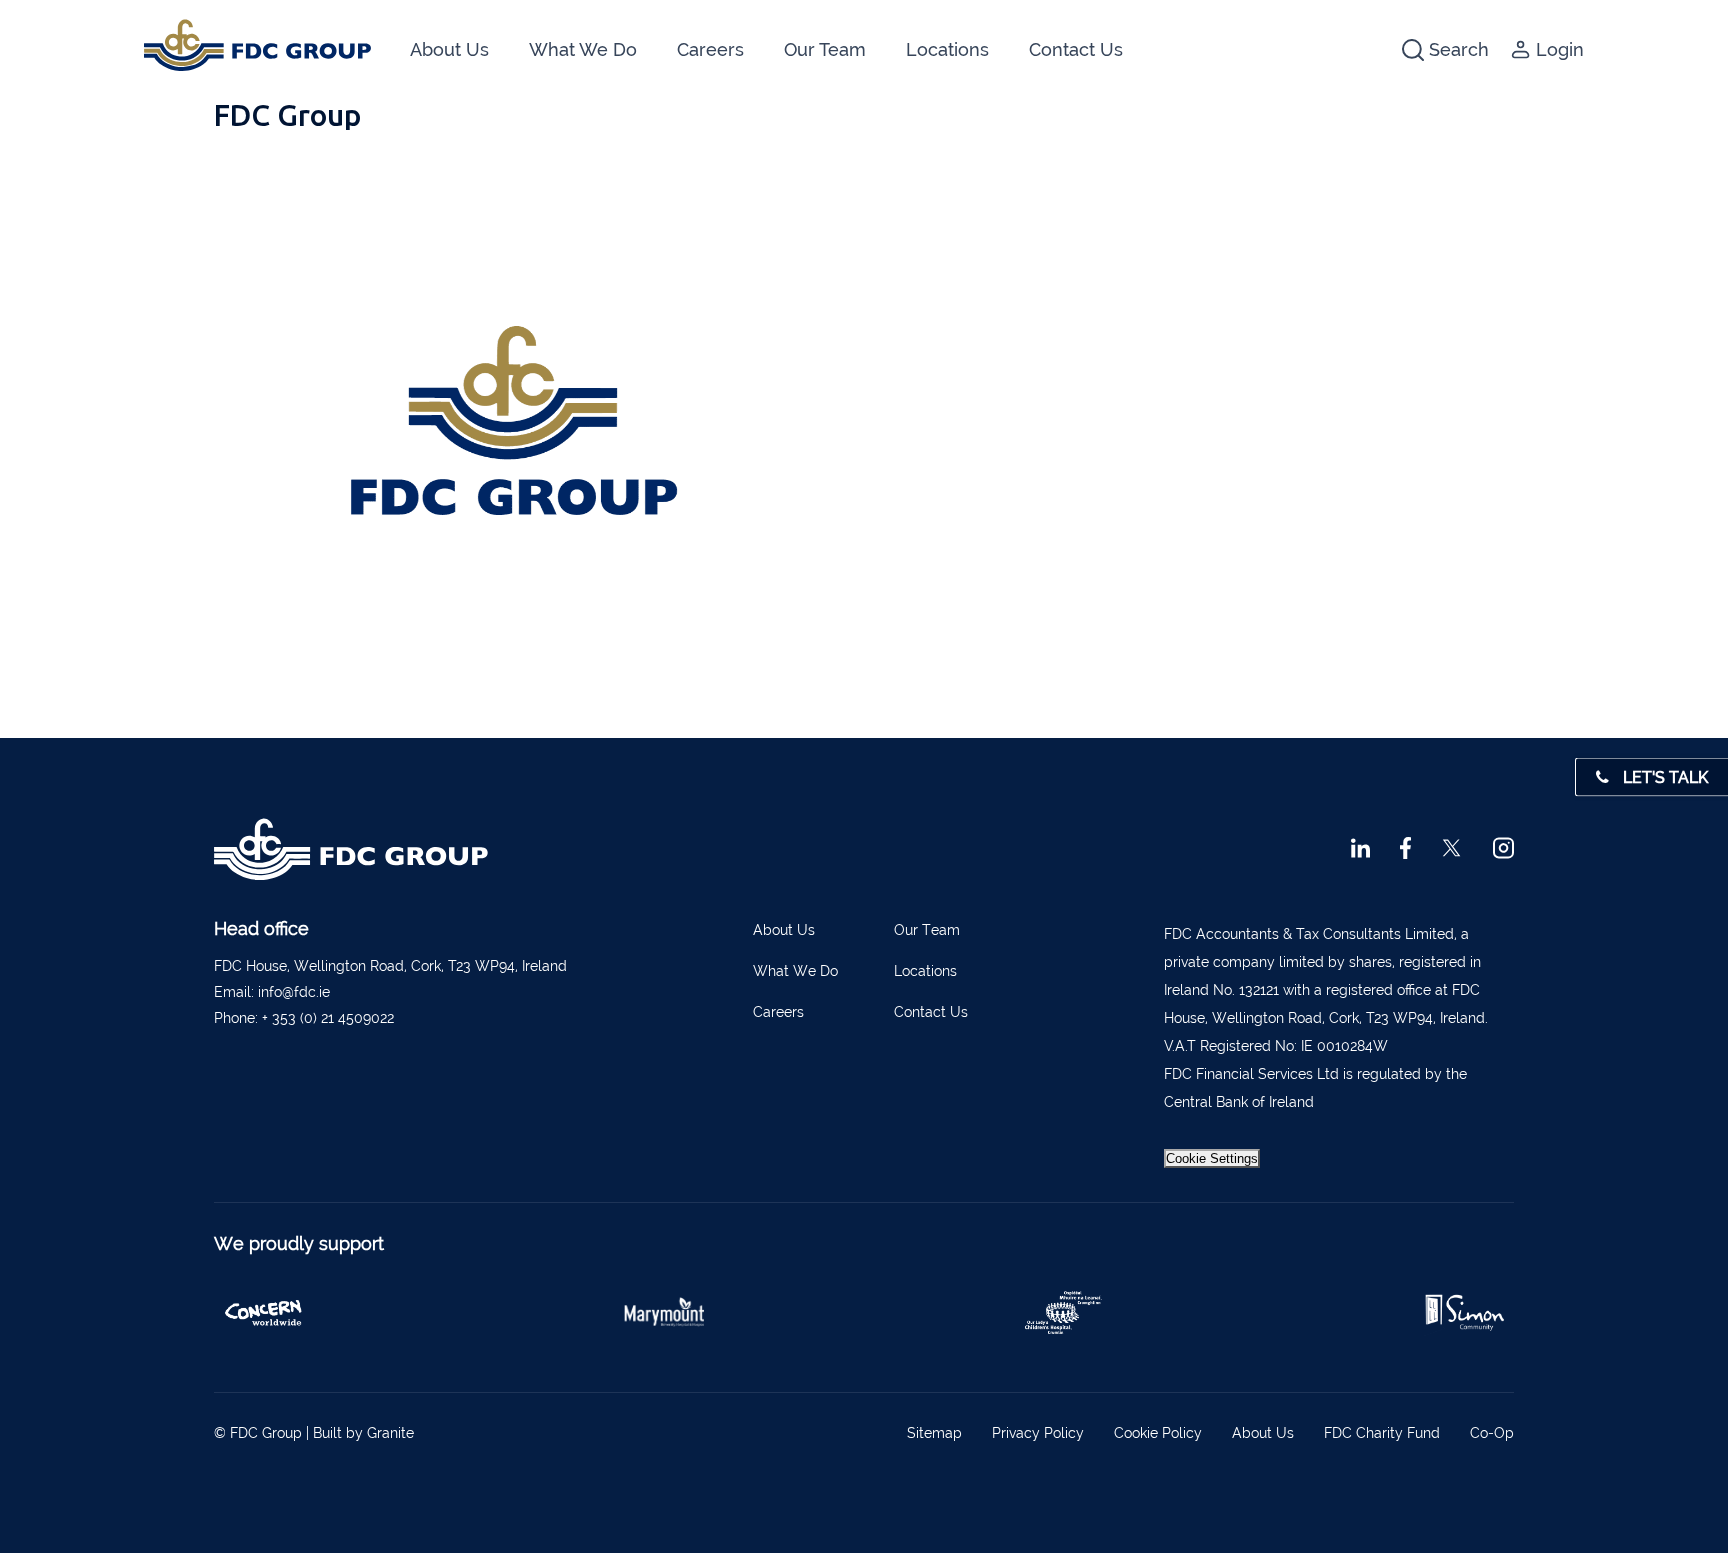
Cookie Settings (1212, 1158)
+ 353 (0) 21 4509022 (328, 1018)
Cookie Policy (1158, 1433)
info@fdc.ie (294, 992)
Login (1560, 49)
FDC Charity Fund (1382, 1433)
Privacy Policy (1038, 1433)
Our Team (825, 49)
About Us (449, 49)
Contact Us (1076, 49)
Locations (947, 49)
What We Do (583, 49)
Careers (710, 49)
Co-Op (1492, 1433)
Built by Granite (363, 1433)
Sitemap (934, 1433)
